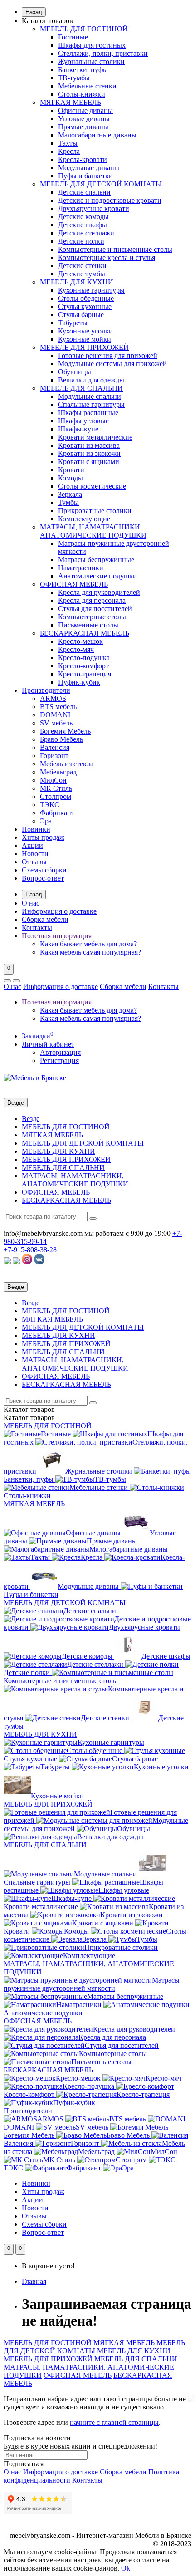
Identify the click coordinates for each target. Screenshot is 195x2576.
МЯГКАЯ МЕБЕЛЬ (71, 102)
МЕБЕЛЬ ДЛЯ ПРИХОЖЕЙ (84, 347)
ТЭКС (50, 805)
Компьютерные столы (92, 617)
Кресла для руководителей (99, 592)
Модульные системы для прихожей (112, 364)
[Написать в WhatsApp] (7, 1262)
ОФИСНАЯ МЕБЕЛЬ (74, 584)
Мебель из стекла (67, 764)
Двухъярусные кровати (94, 208)
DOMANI (55, 715)
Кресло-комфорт (83, 666)
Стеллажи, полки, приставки (103, 53)
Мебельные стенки (87, 86)
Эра (46, 821)
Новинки (36, 829)
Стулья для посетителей (95, 609)
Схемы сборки (44, 870)
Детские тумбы (82, 274)
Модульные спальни (90, 396)
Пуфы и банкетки (85, 176)
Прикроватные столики (95, 511)
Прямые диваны (83, 127)
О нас (31, 903)
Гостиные (73, 37)
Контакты (37, 928)
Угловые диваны (84, 119)
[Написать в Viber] (16, 1262)
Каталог (29, 1418)
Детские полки (81, 241)
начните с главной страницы (114, 2422)
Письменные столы (88, 625)
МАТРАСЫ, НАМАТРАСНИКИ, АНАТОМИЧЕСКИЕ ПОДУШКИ (93, 531)
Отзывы (34, 862)
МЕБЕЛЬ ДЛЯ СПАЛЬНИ (81, 388)
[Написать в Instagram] (27, 1262)
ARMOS (53, 698)
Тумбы (68, 502)
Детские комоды (83, 217)
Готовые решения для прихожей (108, 355)
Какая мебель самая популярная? (90, 952)
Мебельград (58, 772)
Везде (31, 1119)
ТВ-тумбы (74, 78)
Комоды (71, 478)
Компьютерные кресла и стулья (107, 257)
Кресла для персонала (92, 600)
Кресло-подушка (84, 658)
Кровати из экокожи (89, 453)
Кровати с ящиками (89, 462)
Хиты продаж (43, 837)
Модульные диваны (89, 168)
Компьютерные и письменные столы (115, 249)
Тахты (68, 143)
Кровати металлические (95, 437)
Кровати (71, 470)
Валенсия (55, 747)
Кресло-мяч (76, 649)
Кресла (69, 151)
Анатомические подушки (97, 576)
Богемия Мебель (65, 731)
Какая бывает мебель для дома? (88, 944)
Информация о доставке (59, 911)
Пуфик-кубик (79, 682)
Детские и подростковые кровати (110, 200)
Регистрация (59, 1060)
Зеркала (70, 494)
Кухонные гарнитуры (91, 290)
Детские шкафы (83, 225)
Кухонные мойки (85, 339)
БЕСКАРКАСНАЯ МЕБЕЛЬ (85, 633)
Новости (35, 854)
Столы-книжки (82, 94)
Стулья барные (81, 315)
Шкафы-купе (78, 429)
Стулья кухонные (85, 306)
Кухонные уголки (85, 331)
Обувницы (75, 372)
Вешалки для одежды (91, 380)
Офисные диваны (85, 110)
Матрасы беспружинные (96, 560)
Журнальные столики (91, 61)
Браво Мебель (61, 739)
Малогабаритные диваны (97, 135)
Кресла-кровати (83, 159)
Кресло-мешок (80, 641)
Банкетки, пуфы (83, 70)
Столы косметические (92, 486)
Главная (34, 2281)
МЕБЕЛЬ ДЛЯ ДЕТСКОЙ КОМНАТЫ (101, 184)
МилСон (53, 780)
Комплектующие (84, 519)
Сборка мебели (45, 919)
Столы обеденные (86, 298)
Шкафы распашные (88, 413)
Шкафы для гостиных (92, 45)
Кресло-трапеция (85, 674)
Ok (126, 2568)
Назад (34, 12)
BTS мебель (58, 707)
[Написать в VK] (39, 1262)
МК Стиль (56, 788)
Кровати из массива (89, 445)
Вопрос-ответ (43, 878)
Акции (32, 845)
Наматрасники (81, 568)
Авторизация (60, 1052)
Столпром (56, 796)
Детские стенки (82, 266)
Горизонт (54, 756)
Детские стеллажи (86, 233)
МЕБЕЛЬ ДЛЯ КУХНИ (77, 282)
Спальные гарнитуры (91, 404)
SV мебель (56, 723)
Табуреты (73, 323)
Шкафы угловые (83, 421)
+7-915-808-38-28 (30, 1250)
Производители (46, 690)
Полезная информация (57, 936)
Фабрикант (57, 813)
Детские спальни (84, 192)
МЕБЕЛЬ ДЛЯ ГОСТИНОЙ (84, 29)
